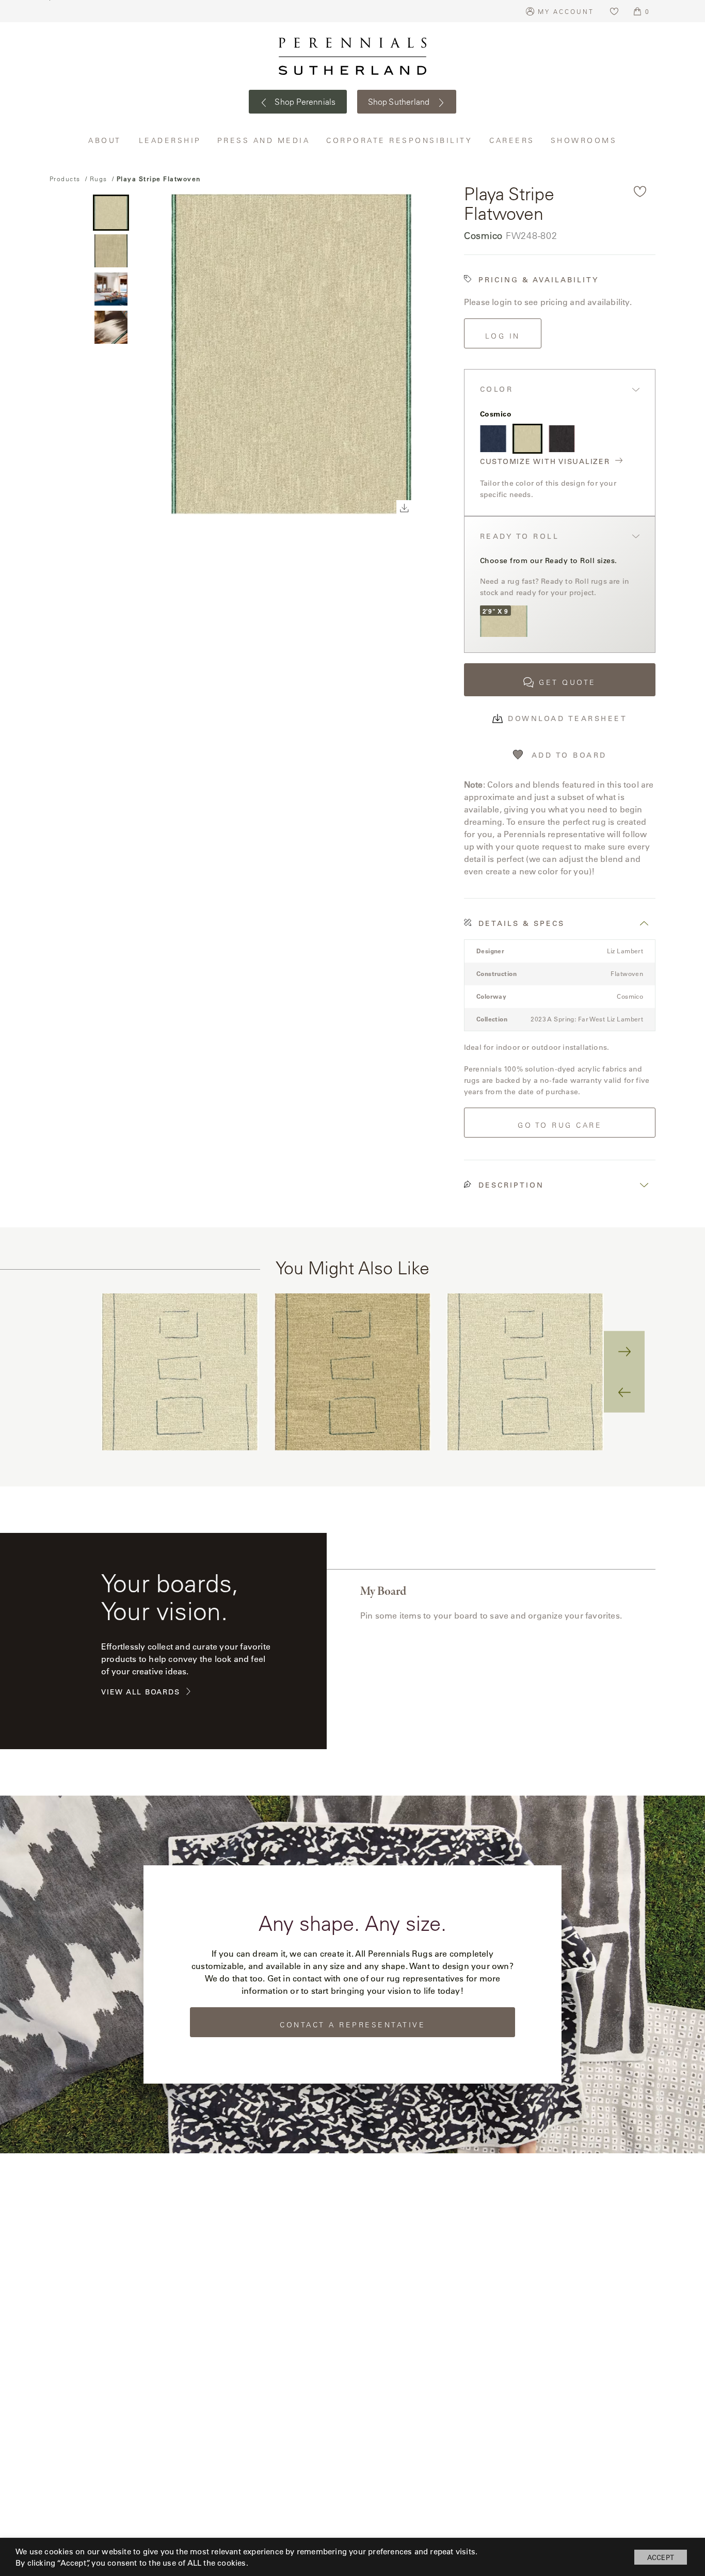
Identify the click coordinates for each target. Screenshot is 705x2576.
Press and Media (264, 140)
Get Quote (567, 682)
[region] (352, 1372)
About (106, 140)
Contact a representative (352, 2025)
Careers (512, 140)
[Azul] (493, 438)
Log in (503, 336)
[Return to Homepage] (352, 56)
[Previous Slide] (624, 1392)
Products (65, 179)
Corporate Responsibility (400, 140)
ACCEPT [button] (661, 2557)
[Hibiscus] (562, 438)
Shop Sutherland (400, 102)
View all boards (140, 1692)
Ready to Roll (520, 537)
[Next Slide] (624, 1351)
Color (497, 389)
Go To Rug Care (560, 1125)
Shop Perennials (304, 102)
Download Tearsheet (567, 718)
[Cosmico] (527, 438)
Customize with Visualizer (545, 462)
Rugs (99, 179)
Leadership (170, 140)
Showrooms (584, 140)
